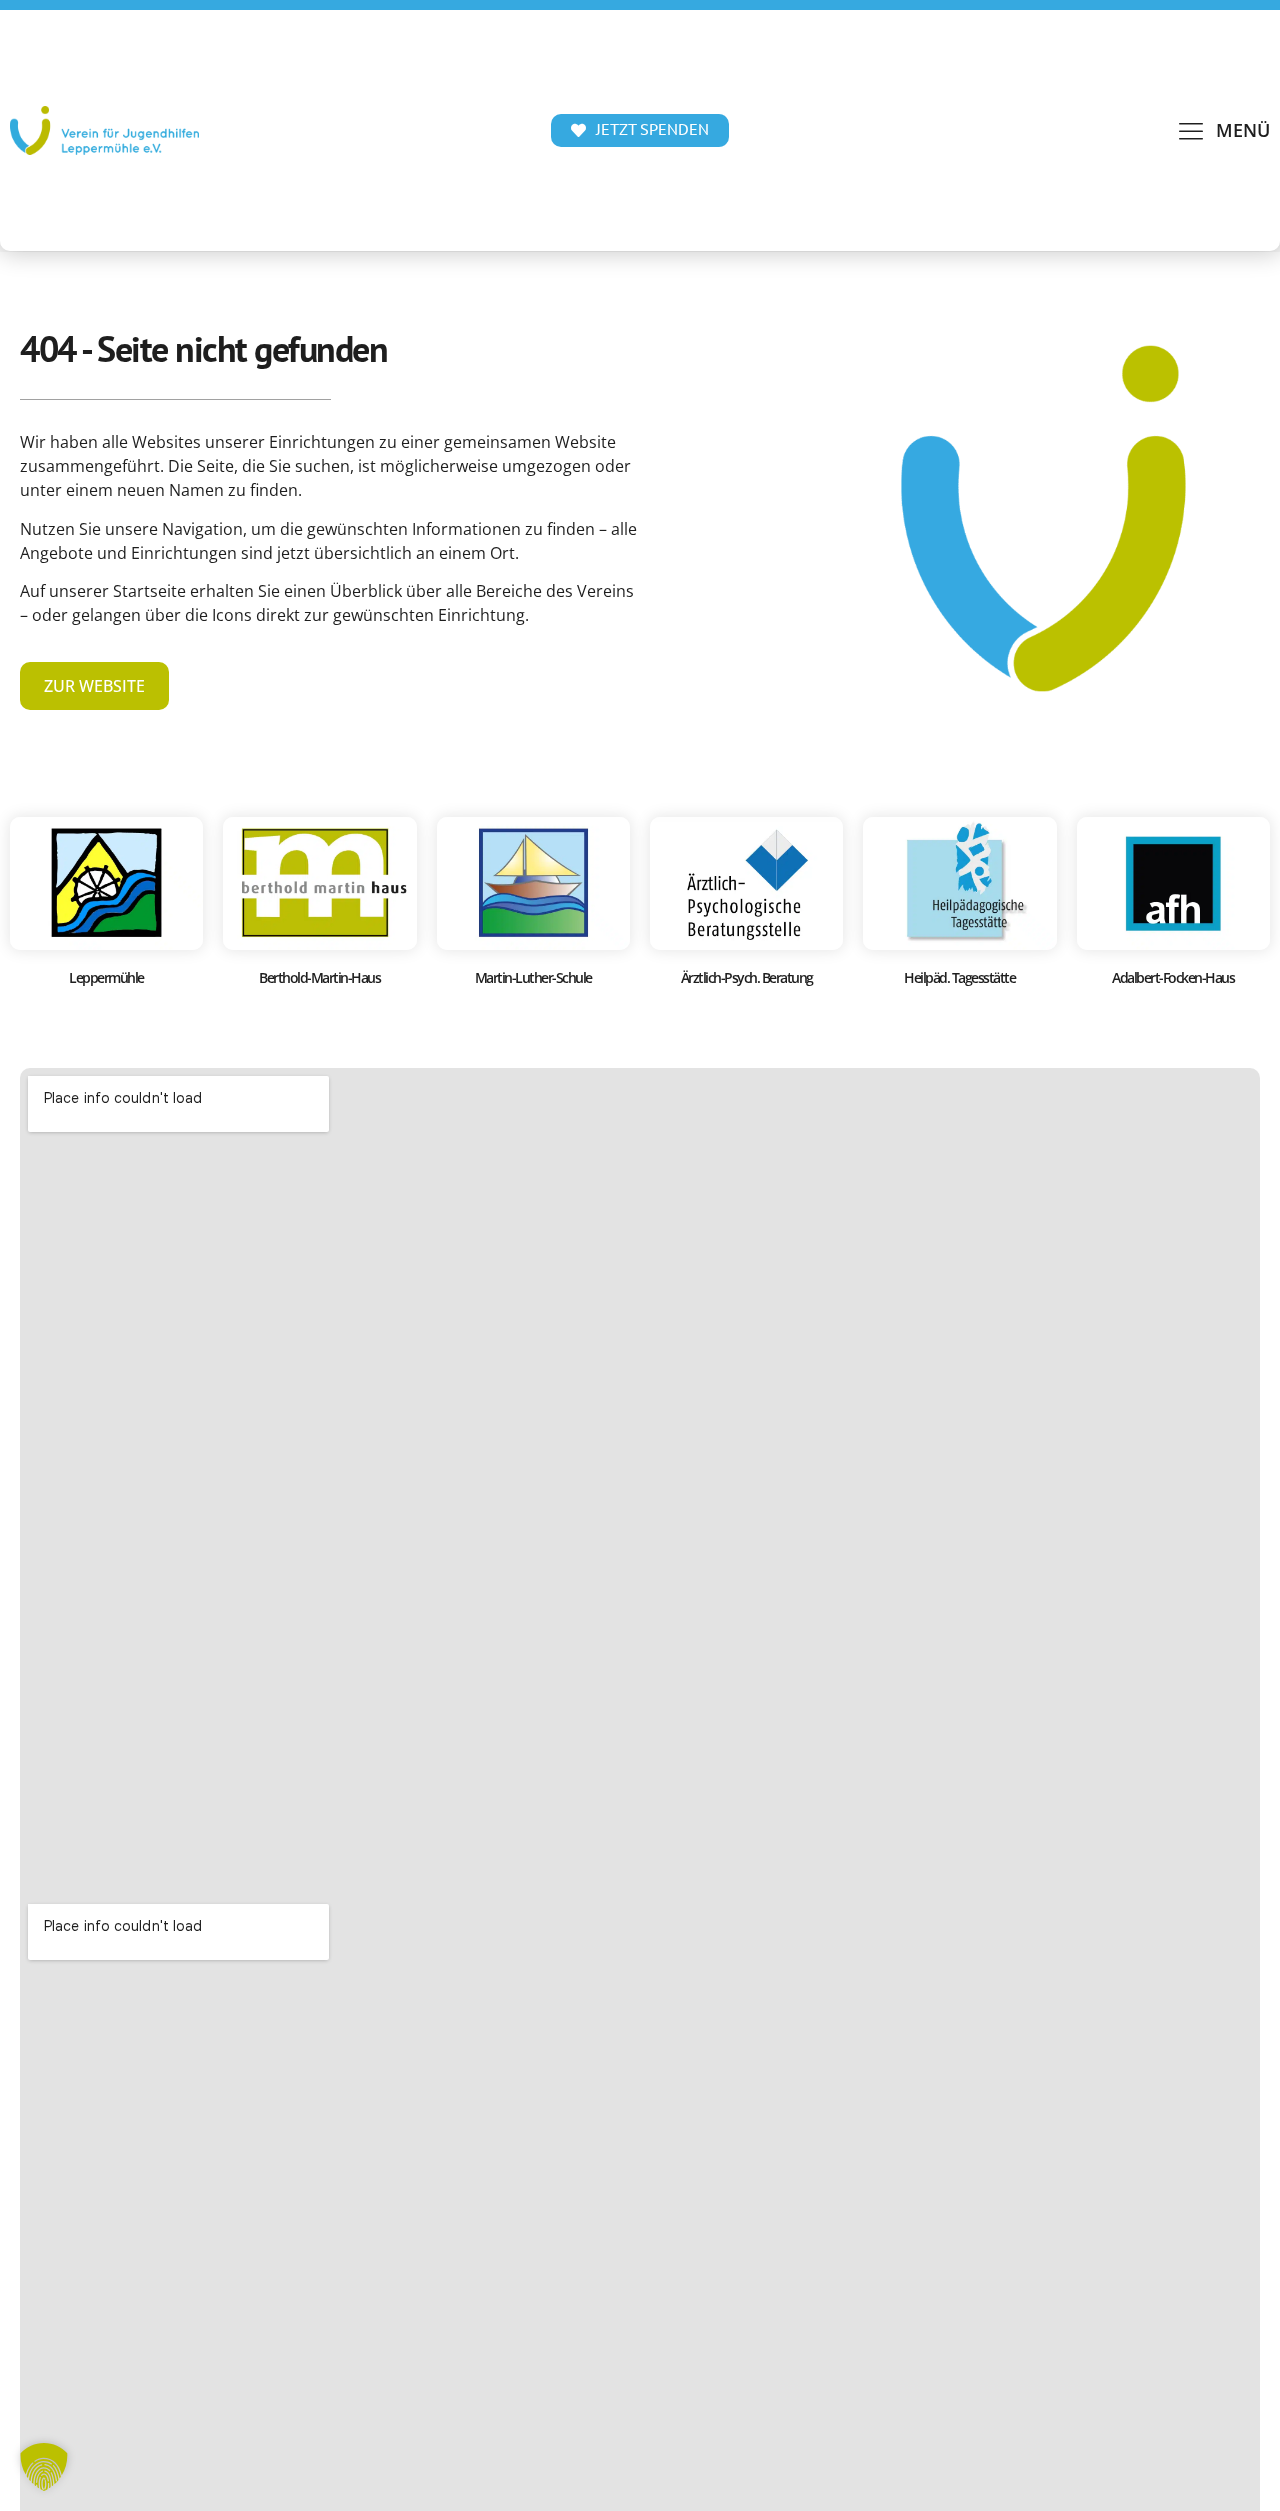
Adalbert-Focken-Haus (1173, 977)
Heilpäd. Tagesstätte (959, 977)
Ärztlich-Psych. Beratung (747, 977)
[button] (1223, 130)
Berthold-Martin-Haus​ (319, 977)
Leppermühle (106, 977)
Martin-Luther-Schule (533, 977)
